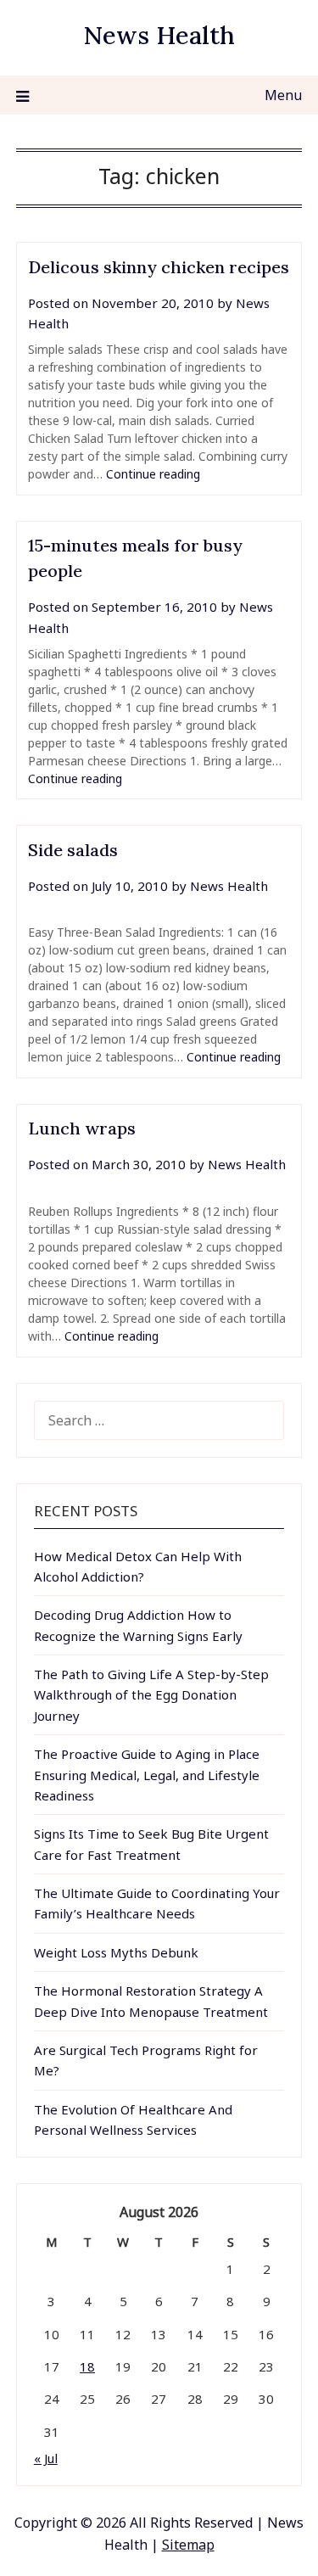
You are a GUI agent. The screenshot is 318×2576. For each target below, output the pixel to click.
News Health (159, 35)
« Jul (46, 2458)
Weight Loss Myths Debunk (116, 1952)
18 (87, 2366)
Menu (283, 95)
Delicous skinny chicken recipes (159, 267)
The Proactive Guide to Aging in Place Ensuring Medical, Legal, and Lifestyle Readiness (147, 1775)
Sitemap (188, 2545)
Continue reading (153, 474)
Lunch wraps (82, 1128)
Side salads (73, 850)
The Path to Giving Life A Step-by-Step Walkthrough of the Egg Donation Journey (151, 1695)
